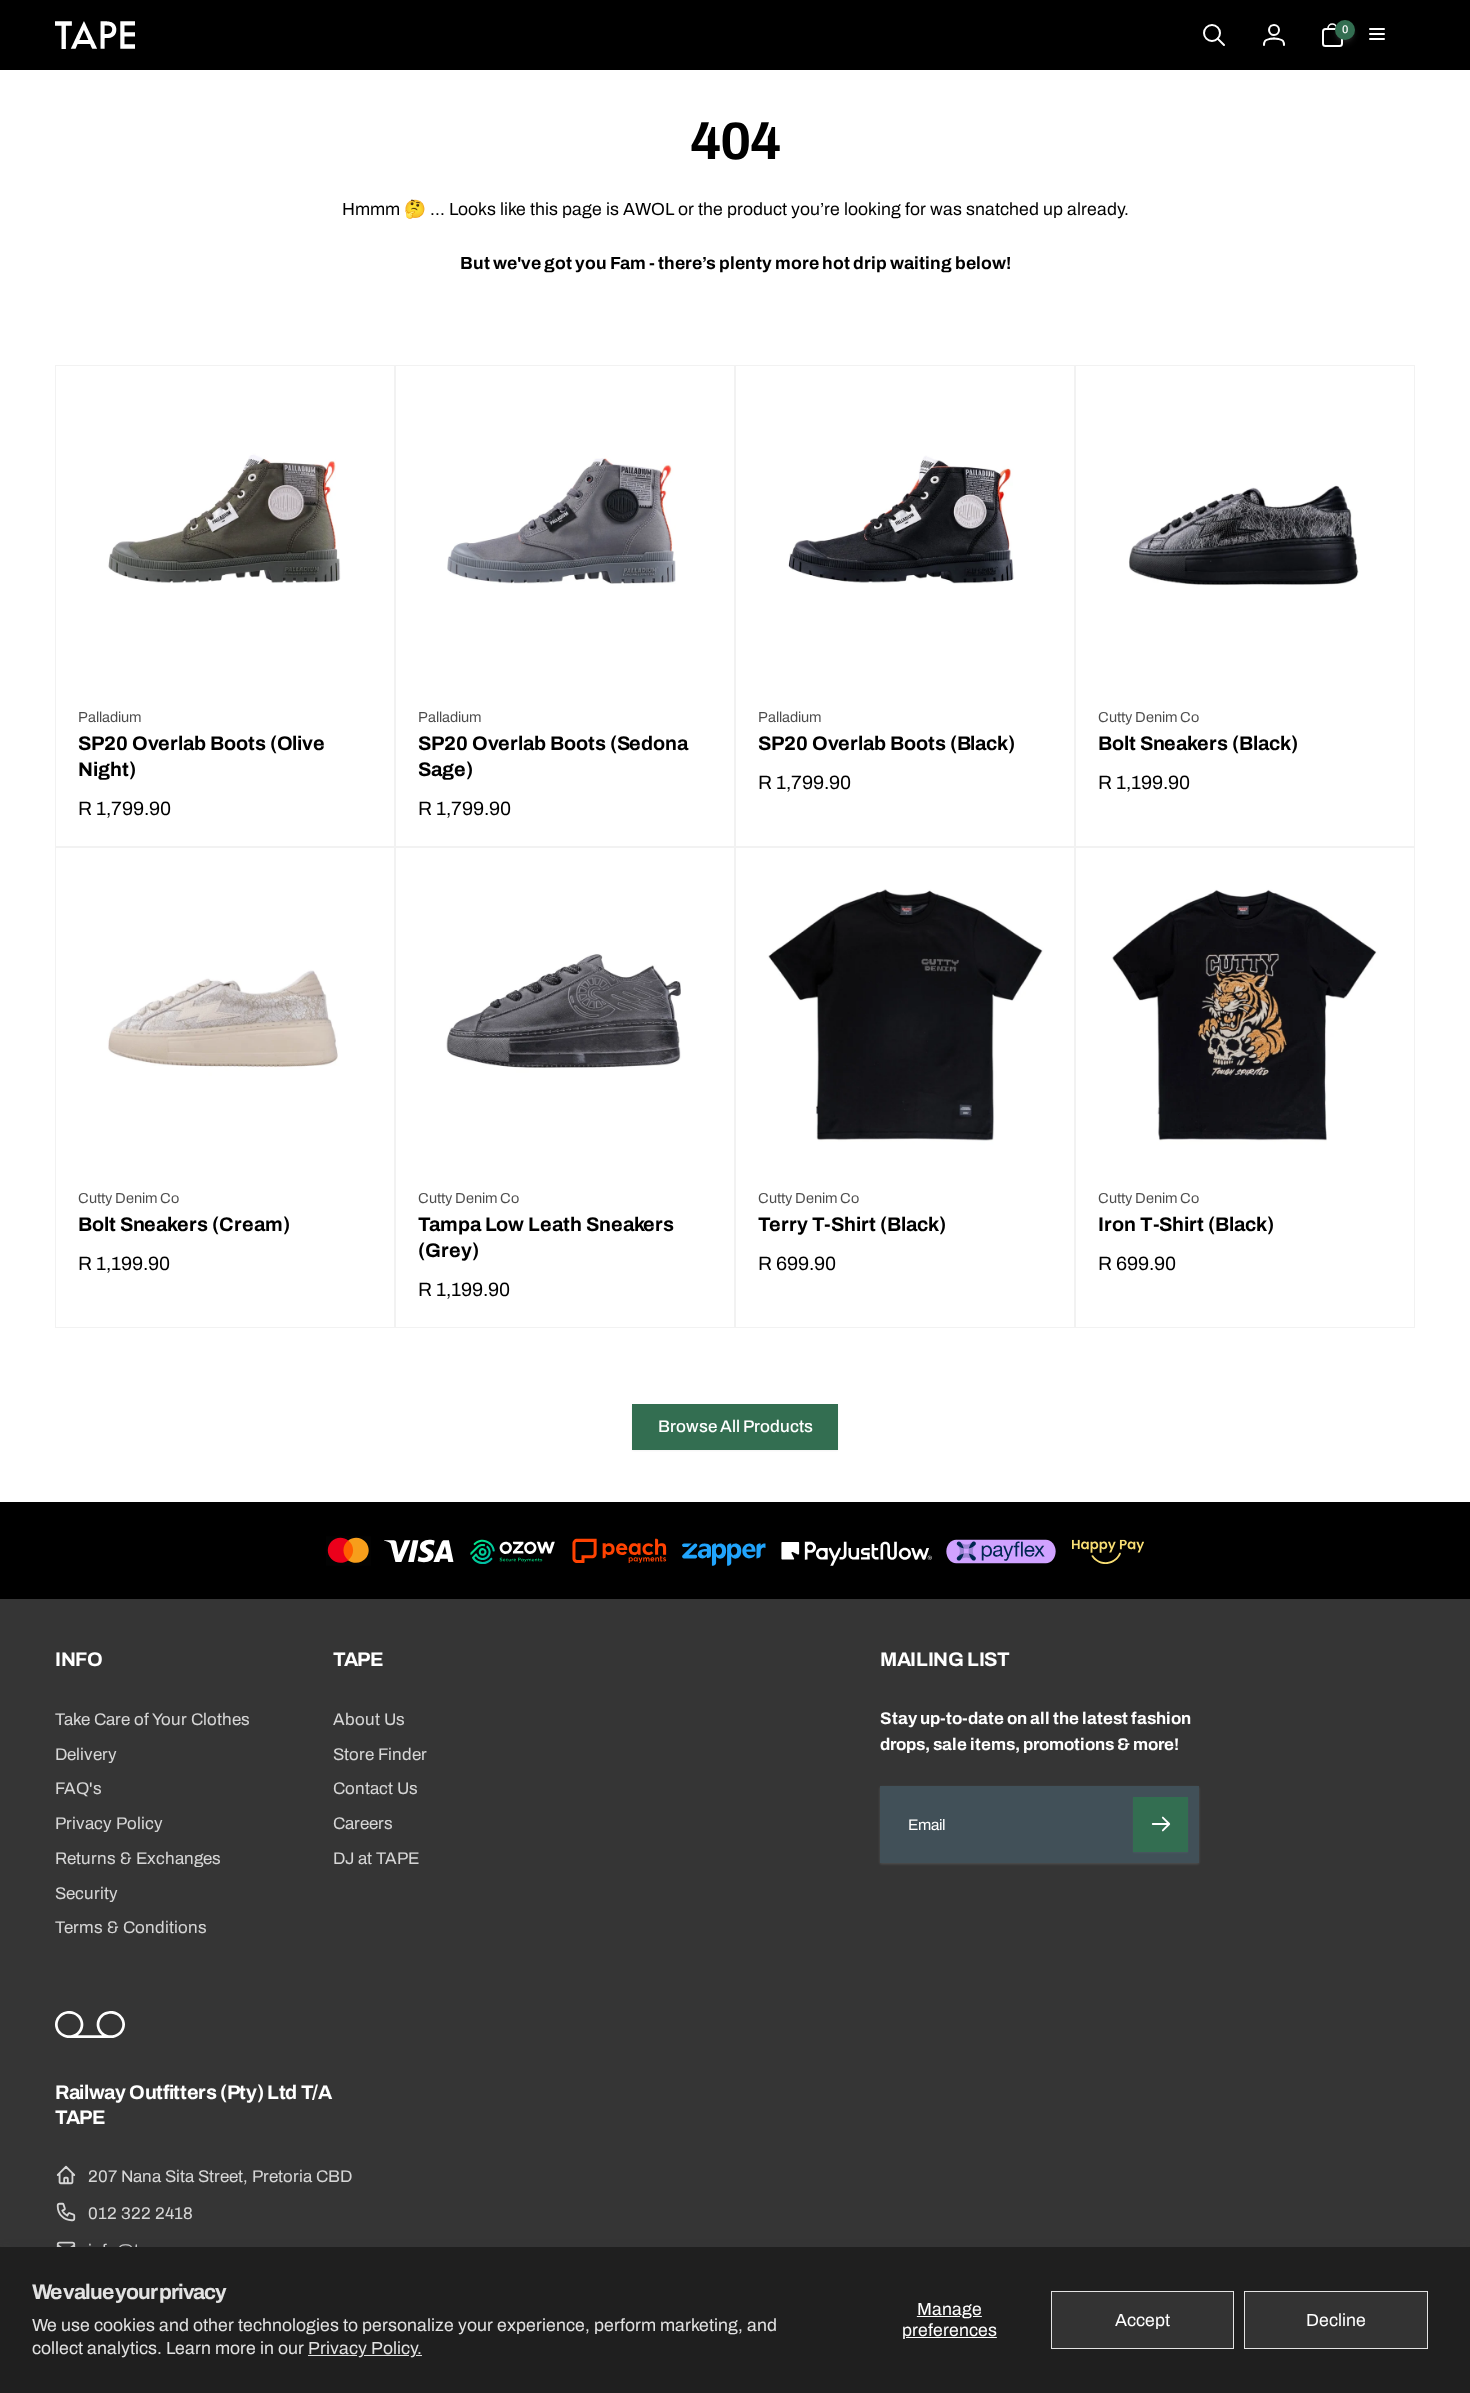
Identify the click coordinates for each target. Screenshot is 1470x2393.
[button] (1379, 35)
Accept (1142, 2320)
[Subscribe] (1160, 1824)
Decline (1336, 2320)
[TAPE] (90, 2032)
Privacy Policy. (365, 2348)
